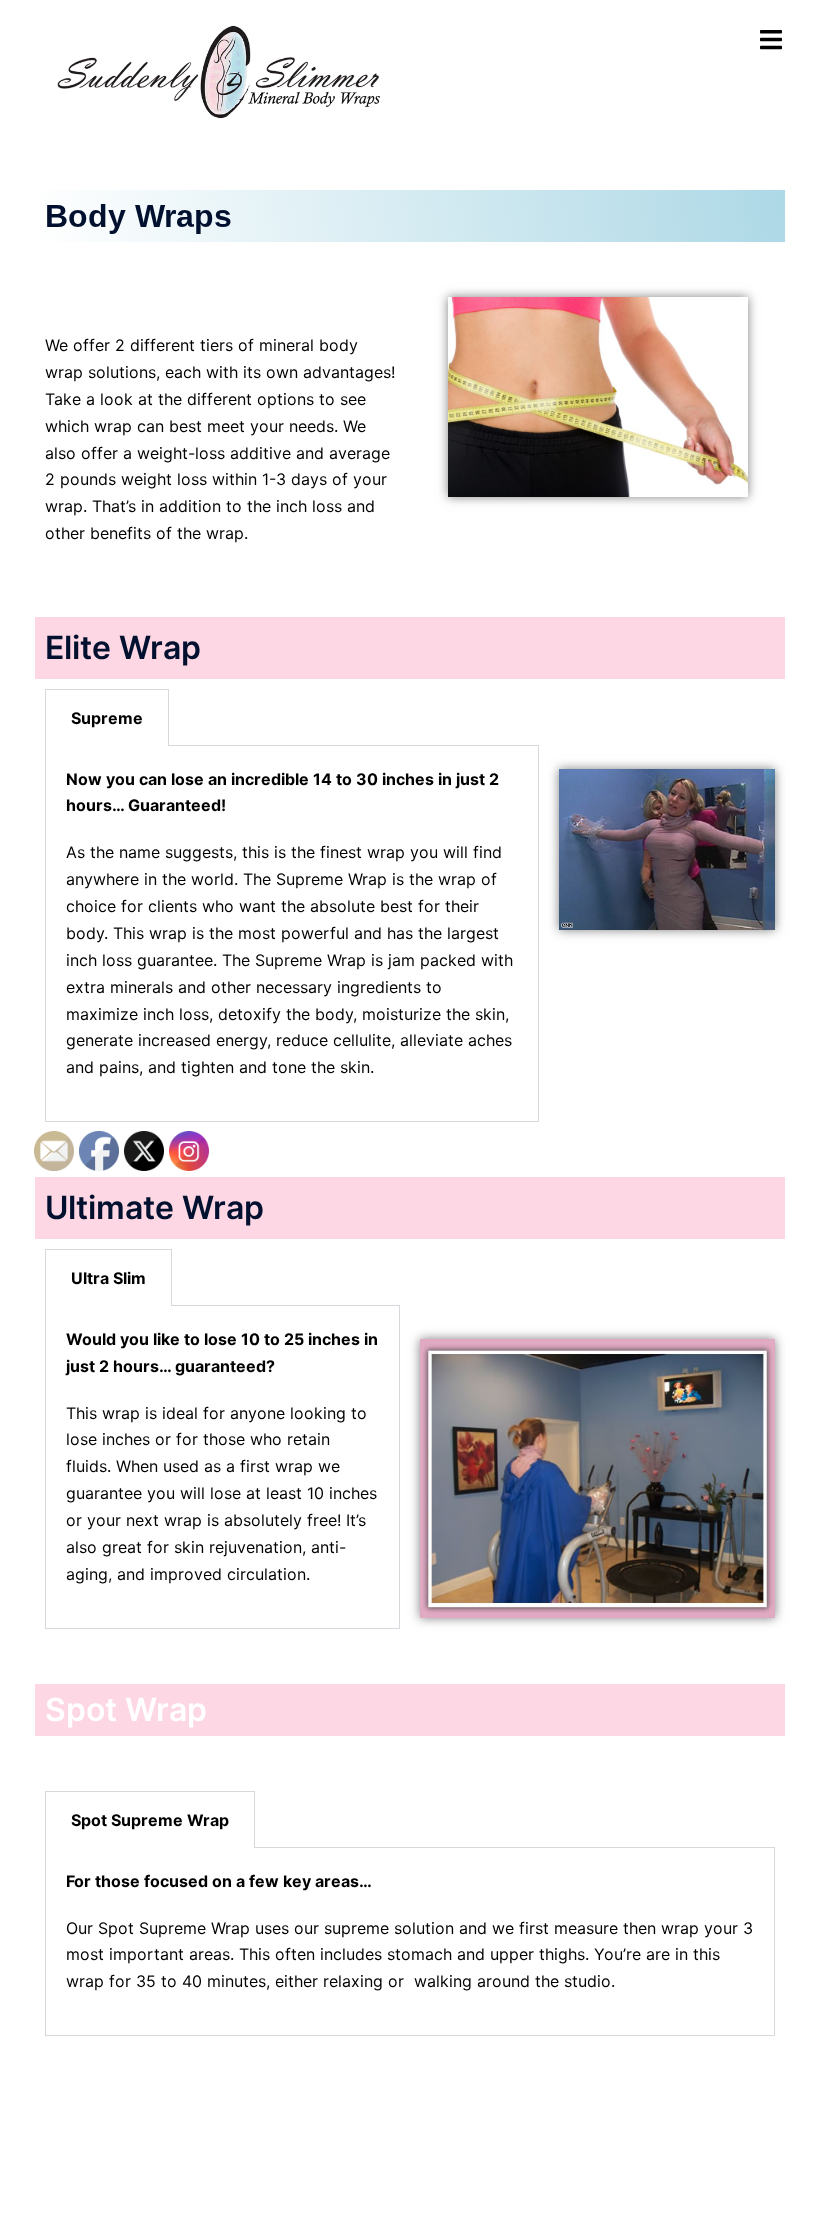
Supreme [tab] (107, 718)
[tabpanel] (292, 934)
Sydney (505, 2179)
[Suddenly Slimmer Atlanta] (223, 68)
